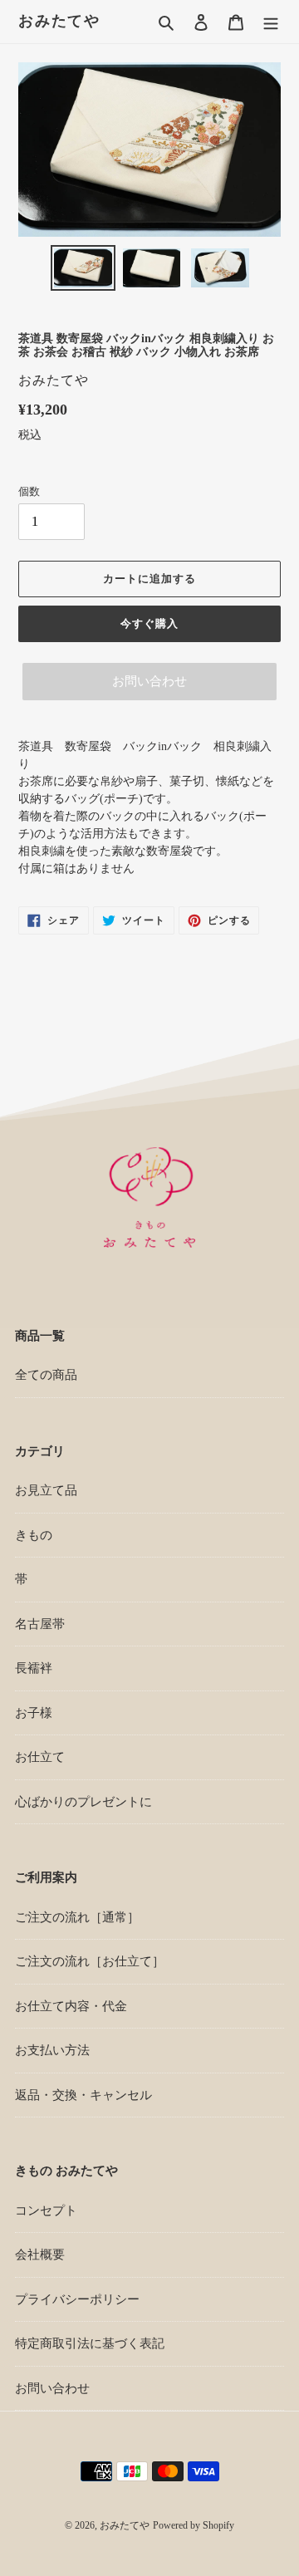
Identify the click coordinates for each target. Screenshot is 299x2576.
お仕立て (40, 1757)
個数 (29, 491)
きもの (34, 1535)
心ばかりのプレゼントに (83, 1802)
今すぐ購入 (149, 623)
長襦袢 (34, 1668)
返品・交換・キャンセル (83, 2095)
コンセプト (46, 2210)
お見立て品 (46, 1490)
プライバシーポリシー (77, 2299)
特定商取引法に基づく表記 (90, 2343)
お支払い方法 (52, 2050)
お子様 (34, 1713)
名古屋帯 (40, 1624)
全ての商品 (46, 1375)
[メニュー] (271, 22)
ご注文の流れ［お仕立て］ (90, 1961)
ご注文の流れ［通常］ (77, 1917)
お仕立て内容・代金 (71, 2006)
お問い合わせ (149, 681)
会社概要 (40, 2255)
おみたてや (59, 21)
